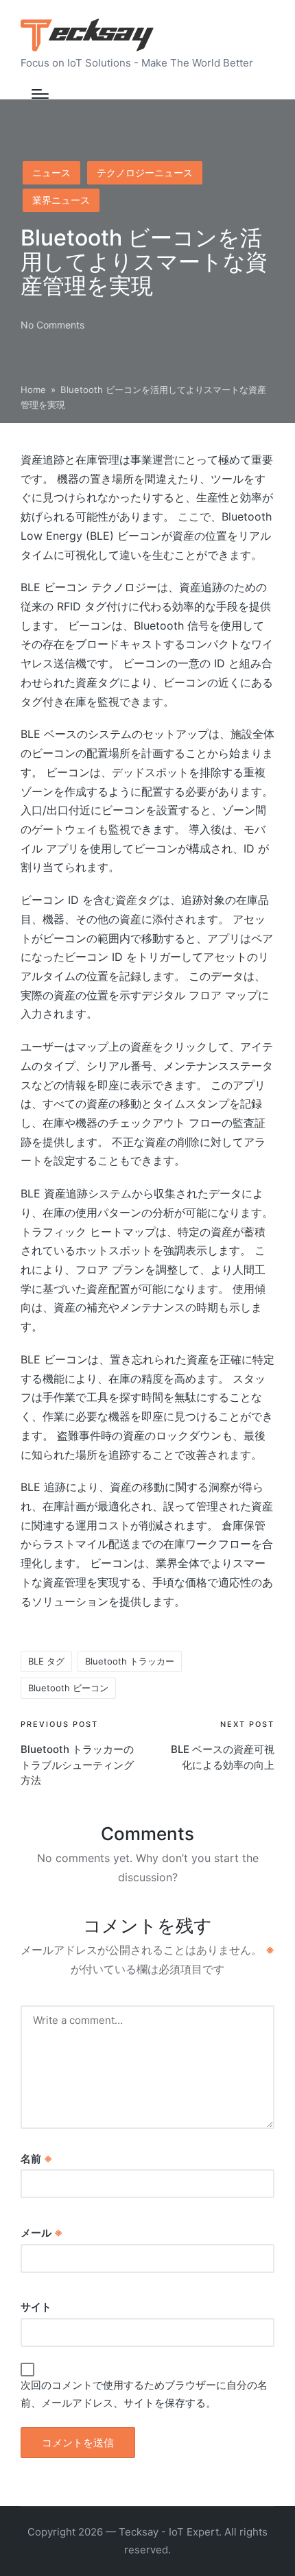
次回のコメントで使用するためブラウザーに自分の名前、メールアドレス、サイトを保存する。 (144, 2394)
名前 (36, 2159)
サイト (36, 2307)
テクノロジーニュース (145, 172)
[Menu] (40, 94)
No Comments (52, 325)
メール (42, 2233)
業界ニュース (61, 200)
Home (33, 390)
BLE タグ (46, 1661)
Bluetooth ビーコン (68, 1688)
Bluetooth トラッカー (130, 1661)
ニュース (51, 172)
